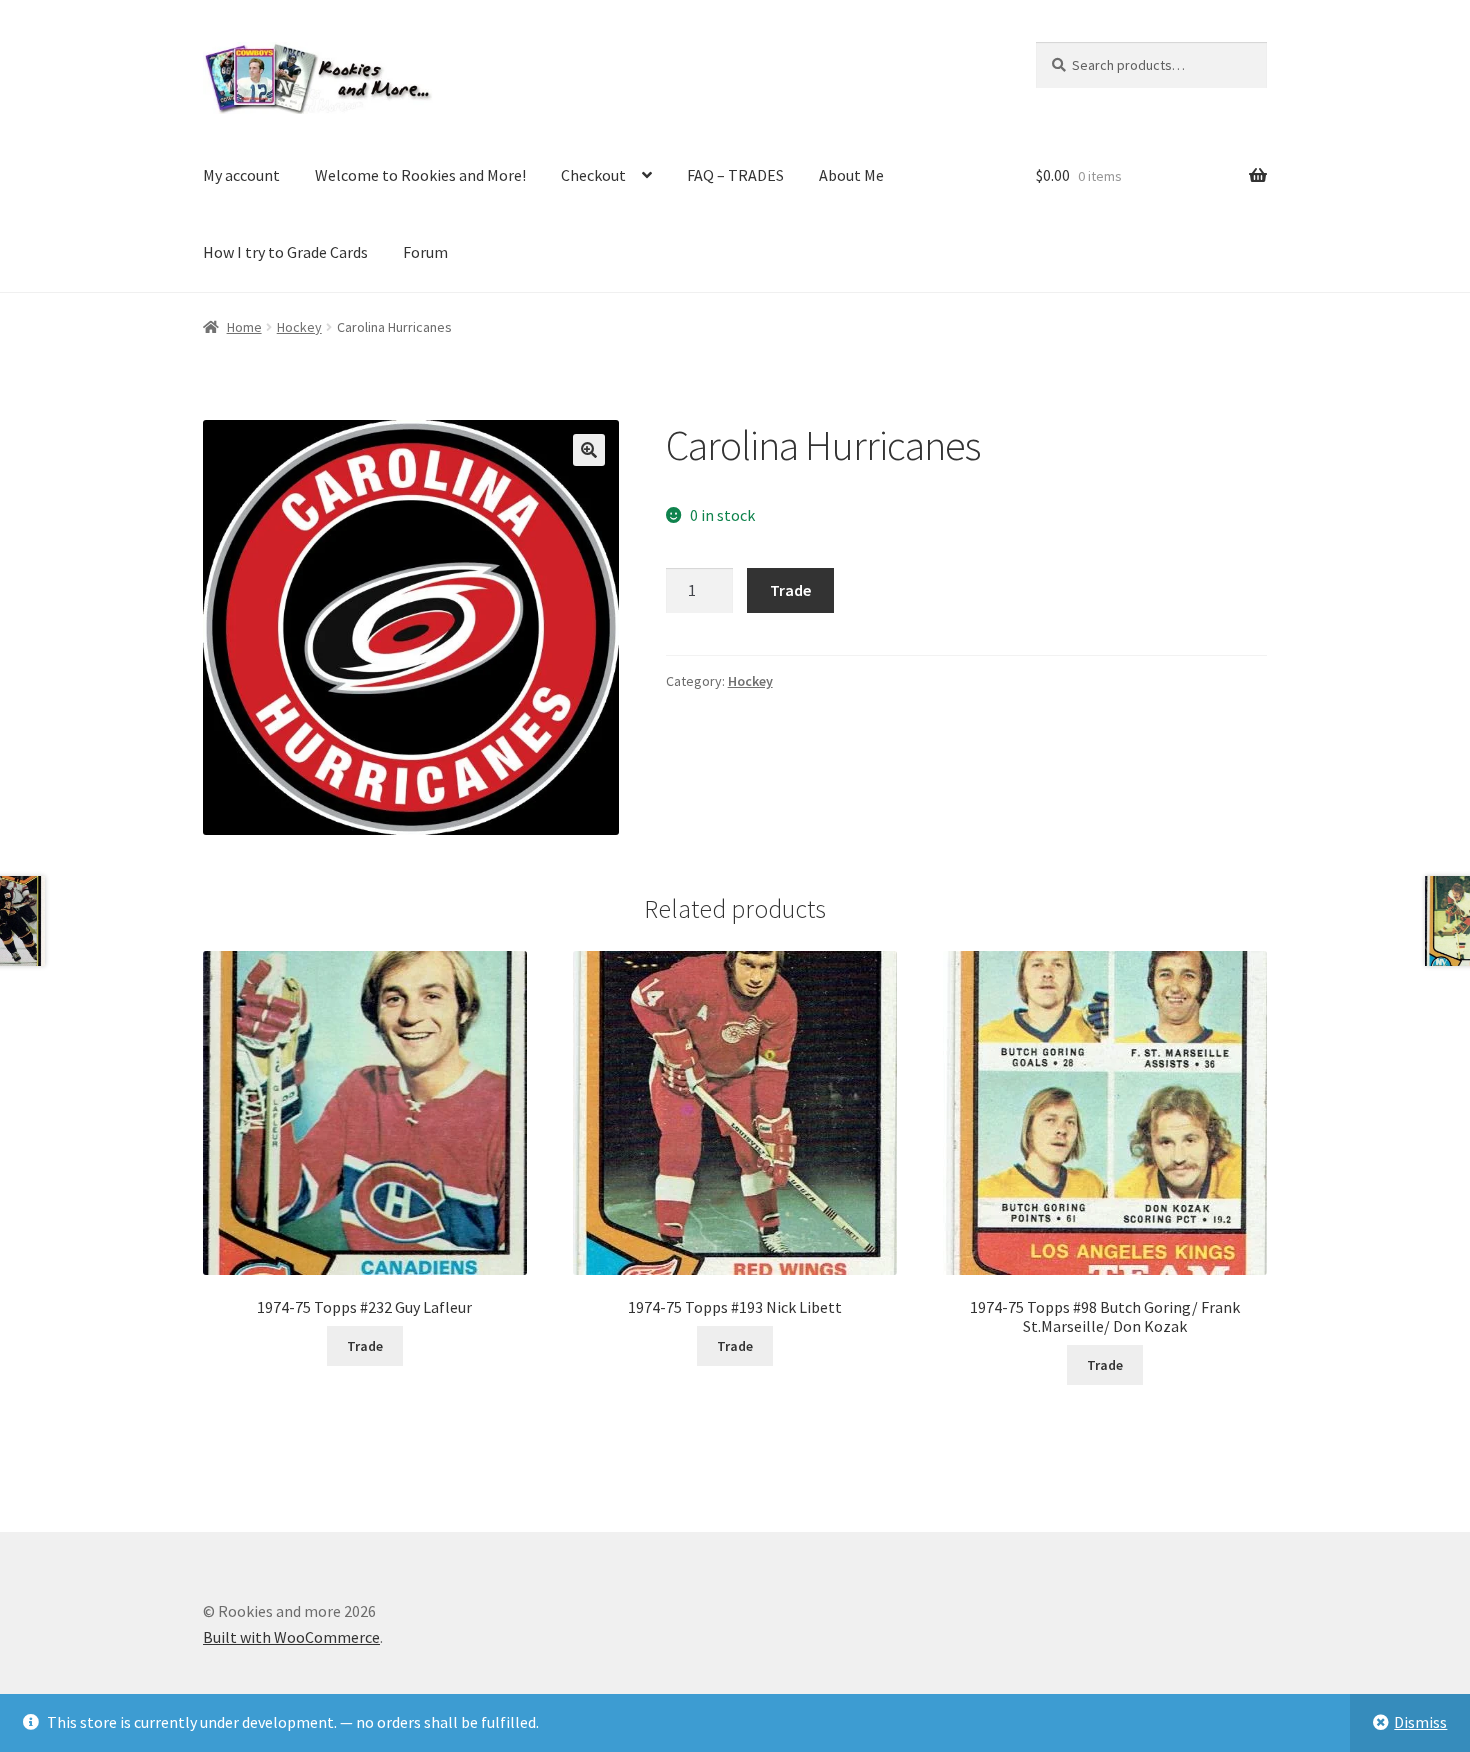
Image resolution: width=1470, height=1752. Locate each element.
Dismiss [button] (1420, 1722)
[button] (589, 450)
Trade (790, 590)
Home (244, 327)
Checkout (593, 175)
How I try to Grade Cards (285, 252)
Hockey (299, 327)
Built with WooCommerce (291, 1637)
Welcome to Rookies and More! (420, 175)
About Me (851, 175)
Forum (425, 252)
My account (241, 175)
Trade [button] (365, 1346)
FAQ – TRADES (735, 175)
